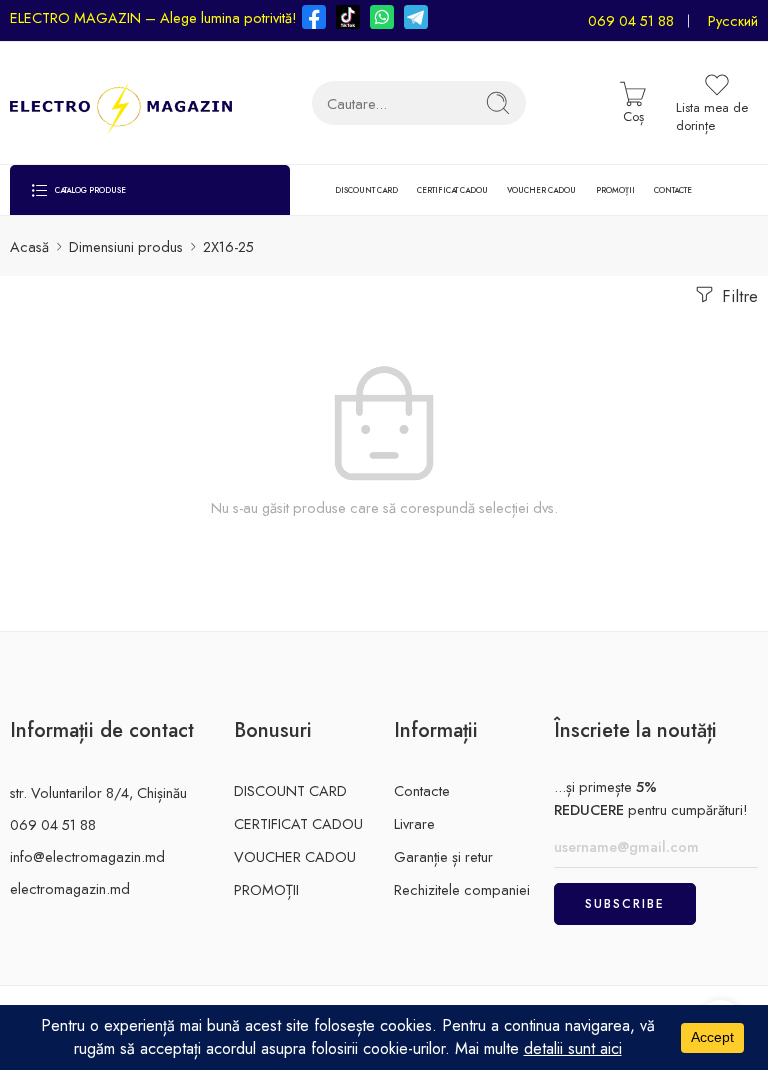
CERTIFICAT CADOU (452, 190)
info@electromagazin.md (87, 856)
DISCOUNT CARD (366, 190)
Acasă (29, 246)
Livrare (414, 823)
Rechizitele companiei (462, 889)
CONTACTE (673, 190)
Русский (733, 20)
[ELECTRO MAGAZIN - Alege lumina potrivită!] (121, 103)
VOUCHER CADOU (541, 190)
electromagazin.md (70, 888)
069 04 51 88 (631, 20)
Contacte (422, 790)
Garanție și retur (443, 856)
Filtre (737, 296)
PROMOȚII (615, 190)
